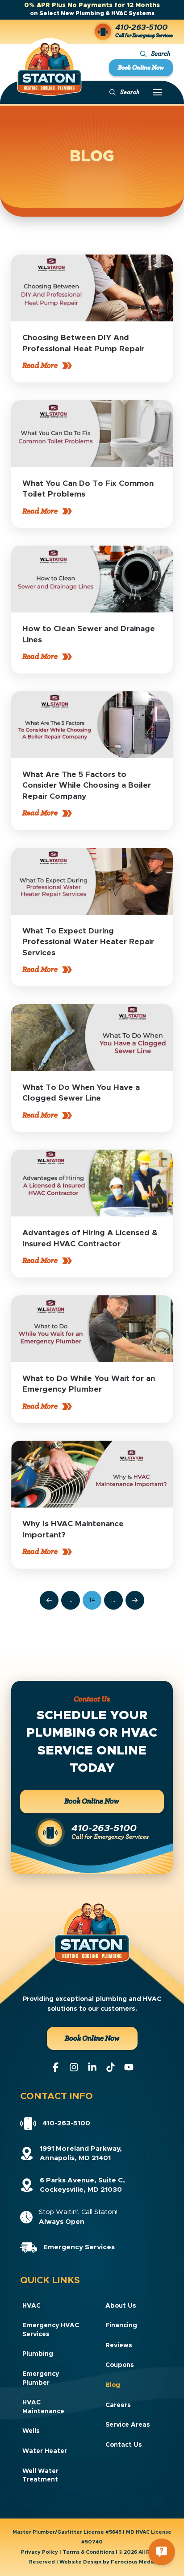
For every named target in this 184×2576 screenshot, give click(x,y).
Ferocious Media (133, 2562)
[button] (155, 54)
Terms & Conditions (88, 2552)
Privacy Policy (40, 2552)
